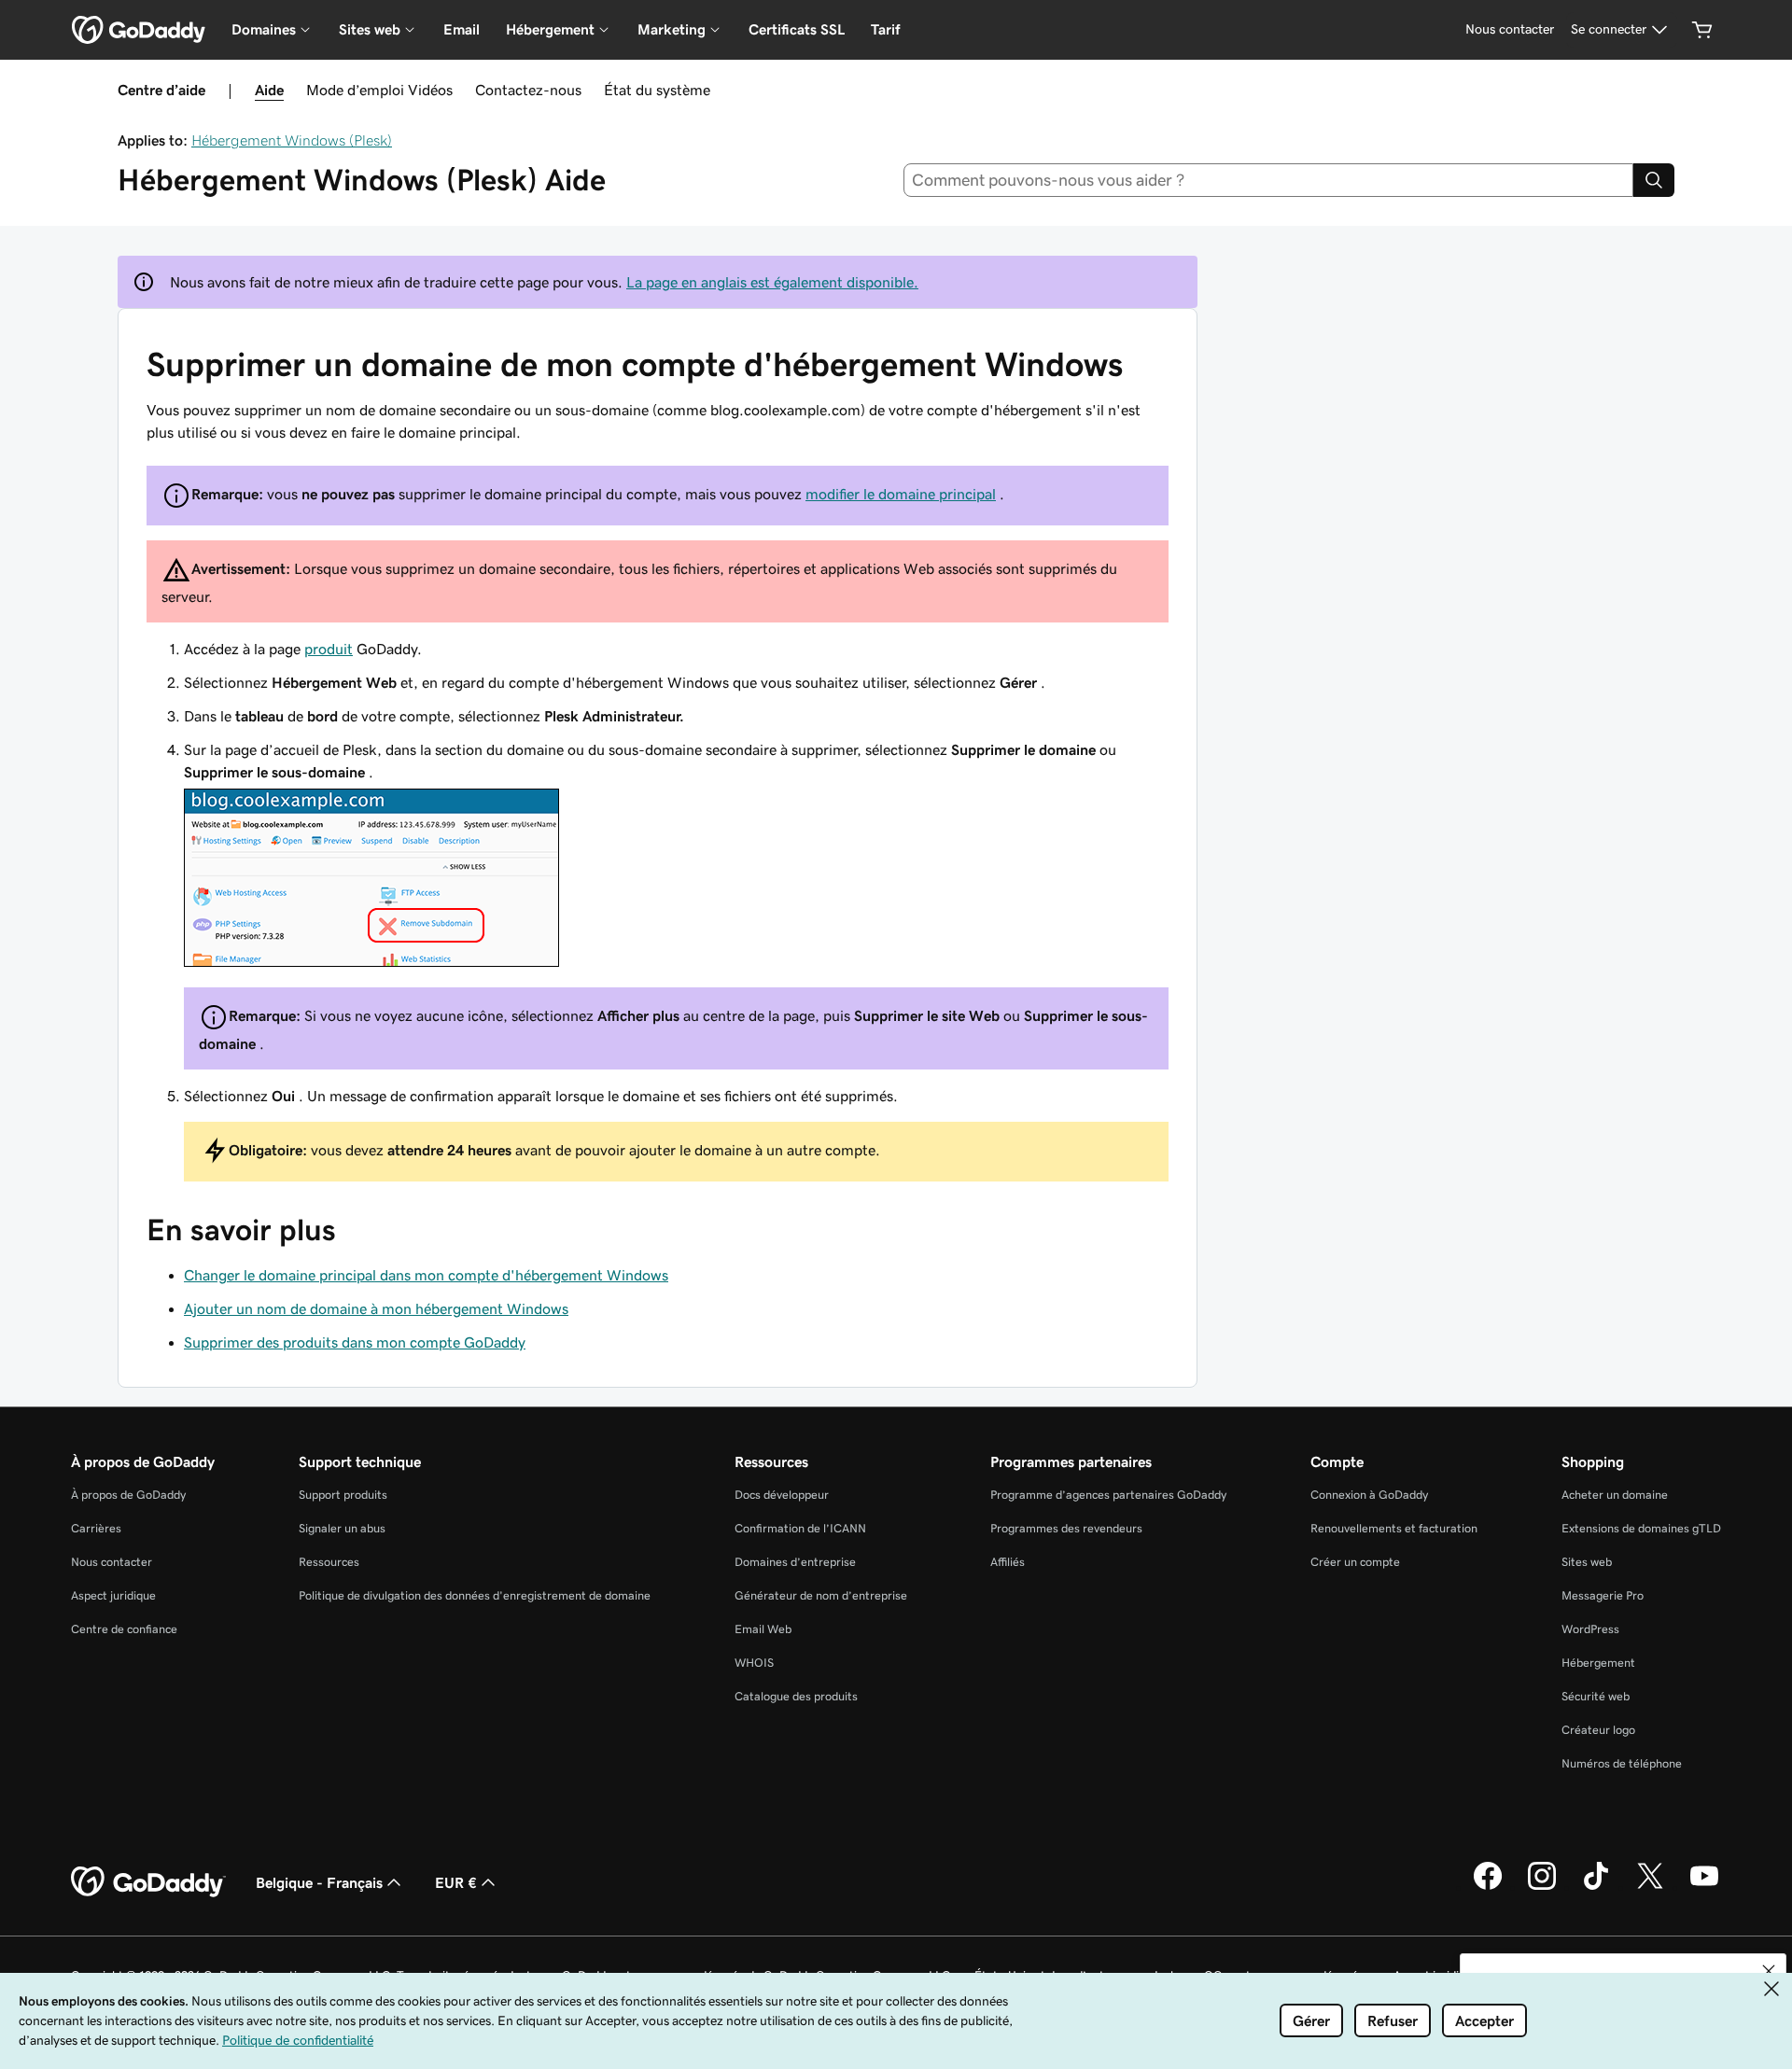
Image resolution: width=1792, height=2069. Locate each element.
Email (462, 29)
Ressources (329, 1562)
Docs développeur (782, 1495)
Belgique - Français (319, 1882)
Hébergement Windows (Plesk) (292, 140)
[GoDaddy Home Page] (148, 1882)
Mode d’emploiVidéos (379, 90)
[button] (1769, 1971)
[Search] (1654, 180)
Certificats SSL (797, 29)
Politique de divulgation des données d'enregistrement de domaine (475, 1595)
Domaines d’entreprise (795, 1562)
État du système (657, 90)
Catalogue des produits (796, 1696)
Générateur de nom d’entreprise (821, 1595)
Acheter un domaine (1615, 1495)
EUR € (456, 1882)
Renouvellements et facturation (1394, 1528)
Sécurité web (1596, 1696)
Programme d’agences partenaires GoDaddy (1108, 1495)
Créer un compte (1355, 1562)
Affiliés (1008, 1562)
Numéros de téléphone (1622, 1763)
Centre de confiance (124, 1629)
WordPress (1590, 1629)
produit (329, 649)
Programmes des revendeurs (1066, 1528)
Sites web (1587, 1562)
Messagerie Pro (1603, 1595)
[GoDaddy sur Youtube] (1704, 1887)
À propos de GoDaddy (128, 1495)
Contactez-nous (528, 90)
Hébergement (1598, 1663)
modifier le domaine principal (901, 494)
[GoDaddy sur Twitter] (1650, 1887)
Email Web (763, 1629)
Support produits (343, 1495)
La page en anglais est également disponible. (772, 282)
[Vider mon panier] (1702, 30)
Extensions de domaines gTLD (1641, 1528)
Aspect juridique (113, 1595)
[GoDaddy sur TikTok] (1596, 1887)
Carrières (96, 1528)
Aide (269, 90)
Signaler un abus (342, 1528)
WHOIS (754, 1663)
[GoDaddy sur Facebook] (1488, 1887)
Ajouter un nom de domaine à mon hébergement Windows (376, 1308)
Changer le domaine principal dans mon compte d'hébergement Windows (426, 1275)
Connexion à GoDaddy (1369, 1495)
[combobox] (1269, 180)
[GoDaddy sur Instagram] (1542, 1887)
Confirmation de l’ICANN (800, 1528)
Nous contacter (112, 1562)
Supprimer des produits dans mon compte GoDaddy (355, 1342)
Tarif (885, 29)
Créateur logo (1598, 1730)
